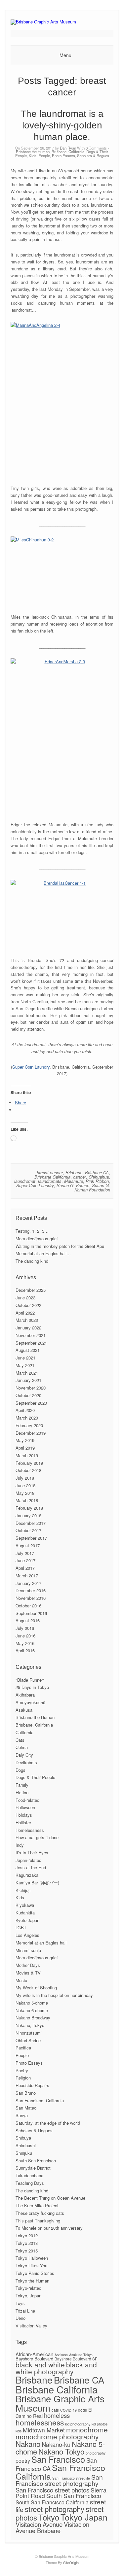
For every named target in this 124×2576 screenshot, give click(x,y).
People (44, 155)
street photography (55, 2509)
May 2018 (25, 1493)
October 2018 (28, 1470)
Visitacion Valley (31, 2326)
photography (96, 2453)
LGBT (21, 1927)
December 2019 (31, 1433)
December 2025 (31, 1290)
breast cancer (50, 1172)
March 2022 (27, 1320)
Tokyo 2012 (27, 2235)
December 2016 (31, 1590)
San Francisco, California (40, 2100)
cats (55, 2410)
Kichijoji (23, 1890)
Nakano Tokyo (61, 2451)
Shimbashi (26, 2145)
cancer (80, 1177)
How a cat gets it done (37, 1837)
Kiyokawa (25, 1905)
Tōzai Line (25, 2311)
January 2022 (28, 1328)
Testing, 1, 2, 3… (32, 1231)
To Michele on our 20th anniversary (49, 2228)
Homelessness (30, 1830)
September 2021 (31, 1343)
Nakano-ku (56, 2444)
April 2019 (25, 1448)
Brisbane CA (97, 1172)
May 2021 (25, 1365)
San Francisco (58, 2459)
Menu (65, 55)
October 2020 (28, 1395)
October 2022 (28, 1305)
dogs (83, 2410)
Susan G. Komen (73, 1185)
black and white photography (56, 2368)
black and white (40, 2364)
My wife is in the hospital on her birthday (54, 1995)
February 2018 (29, 1508)
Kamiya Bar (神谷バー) (37, 1883)
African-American (34, 2354)
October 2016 (28, 1606)
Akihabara (25, 1695)
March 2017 (27, 1576)
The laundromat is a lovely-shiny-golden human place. (62, 125)
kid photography (78, 2424)
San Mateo (26, 2108)
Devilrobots (26, 1762)
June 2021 (25, 1358)
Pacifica (23, 2048)
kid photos (100, 2424)
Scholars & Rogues (93, 155)
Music (21, 1980)
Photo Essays (63, 155)
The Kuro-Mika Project (37, 2205)
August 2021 (28, 1350)
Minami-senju (28, 1950)
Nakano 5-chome (32, 2003)
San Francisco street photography (59, 2480)
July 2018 (25, 1478)
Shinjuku (24, 2153)
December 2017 (31, 1523)
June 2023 (25, 1298)
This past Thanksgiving (38, 2221)
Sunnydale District (33, 2168)
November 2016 (31, 1598)
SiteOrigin (71, 2562)
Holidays (24, 1815)
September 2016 (31, 1613)
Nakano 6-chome (32, 2010)
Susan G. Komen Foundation (92, 1187)
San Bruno (26, 2093)
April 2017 (25, 1568)
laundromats (50, 1181)
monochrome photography (57, 2436)
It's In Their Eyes (32, 1853)
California (24, 1732)
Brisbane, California (68, 152)
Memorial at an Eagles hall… (43, 1253)
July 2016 (25, 1628)
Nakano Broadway (33, 2018)
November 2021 (31, 1335)
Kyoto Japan (27, 1920)
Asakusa (24, 1710)
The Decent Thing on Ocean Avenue (50, 2198)
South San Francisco (36, 2161)
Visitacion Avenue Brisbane (52, 2527)
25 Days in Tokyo (32, 1687)
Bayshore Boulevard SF (76, 2359)
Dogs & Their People (35, 1777)
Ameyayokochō (30, 1702)
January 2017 (28, 1583)
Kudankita (25, 1913)
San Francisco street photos (52, 2490)
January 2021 (28, 1380)
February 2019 (29, 1463)
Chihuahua (99, 1177)
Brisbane (74, 1172)
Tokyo (49, 2517)
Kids (33, 155)
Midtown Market (44, 2430)
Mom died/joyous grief (37, 1238)
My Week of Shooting (36, 1988)
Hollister (23, 1822)
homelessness (40, 2422)
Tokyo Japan (84, 2517)
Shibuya (23, 2138)
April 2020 (25, 1410)
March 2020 (27, 1418)
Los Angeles (27, 1935)
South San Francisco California (52, 2502)
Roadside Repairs (32, 2085)
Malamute (74, 1181)
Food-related (27, 1800)
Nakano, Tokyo (30, 2025)
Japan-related (28, 1860)
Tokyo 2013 (27, 2243)
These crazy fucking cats (40, 2213)
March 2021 (27, 1373)
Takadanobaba (29, 2175)
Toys (20, 2303)
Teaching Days (30, 2183)
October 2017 (28, 1530)
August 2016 (28, 1620)
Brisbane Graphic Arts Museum (60, 2403)
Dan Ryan (68, 148)
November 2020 (31, 1388)
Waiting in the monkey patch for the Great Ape (60, 1246)
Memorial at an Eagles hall (41, 1943)
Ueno (21, 2318)
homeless (57, 2415)
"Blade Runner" (30, 1680)
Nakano (28, 2444)
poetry (23, 2461)
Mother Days (28, 1965)
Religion (23, 2078)
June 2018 (25, 1485)
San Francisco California (60, 2472)
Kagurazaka (27, 1875)
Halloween (25, 1807)
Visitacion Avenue (39, 2524)
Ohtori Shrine (28, 2040)
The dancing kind (32, 1261)
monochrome (87, 2429)
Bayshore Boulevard (34, 2359)
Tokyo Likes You (31, 2266)
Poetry (22, 2070)
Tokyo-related (28, 2288)
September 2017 (31, 1538)
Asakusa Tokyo (81, 2355)
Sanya (22, 2115)
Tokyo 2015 (27, 2251)
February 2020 (29, 1425)
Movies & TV (28, 1973)
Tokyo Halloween (32, 2258)
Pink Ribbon (97, 1181)
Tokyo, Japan (28, 2296)
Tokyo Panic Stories (35, 2273)
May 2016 (25, 1643)
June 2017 (25, 1560)
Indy (20, 1845)
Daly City (24, 1755)
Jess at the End (31, 1867)
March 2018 (27, 1500)
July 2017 (25, 1553)
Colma (22, 1747)
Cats (20, 1740)
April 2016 (25, 1650)
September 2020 (31, 1403)
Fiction (22, 1792)
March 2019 (27, 1455)
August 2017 (28, 1546)
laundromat (25, 1181)
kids (19, 2431)
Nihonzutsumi (29, 2033)
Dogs (21, 1770)
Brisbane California (52, 1177)
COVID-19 (68, 2410)
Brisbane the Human (33, 152)
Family (22, 1785)
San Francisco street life (71, 2478)
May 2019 (25, 1440)
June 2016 (25, 1636)
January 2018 (28, 1515)
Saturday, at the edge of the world (48, 2123)
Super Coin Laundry (31, 1067)
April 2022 (25, 1313)
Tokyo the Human (32, 2281)
